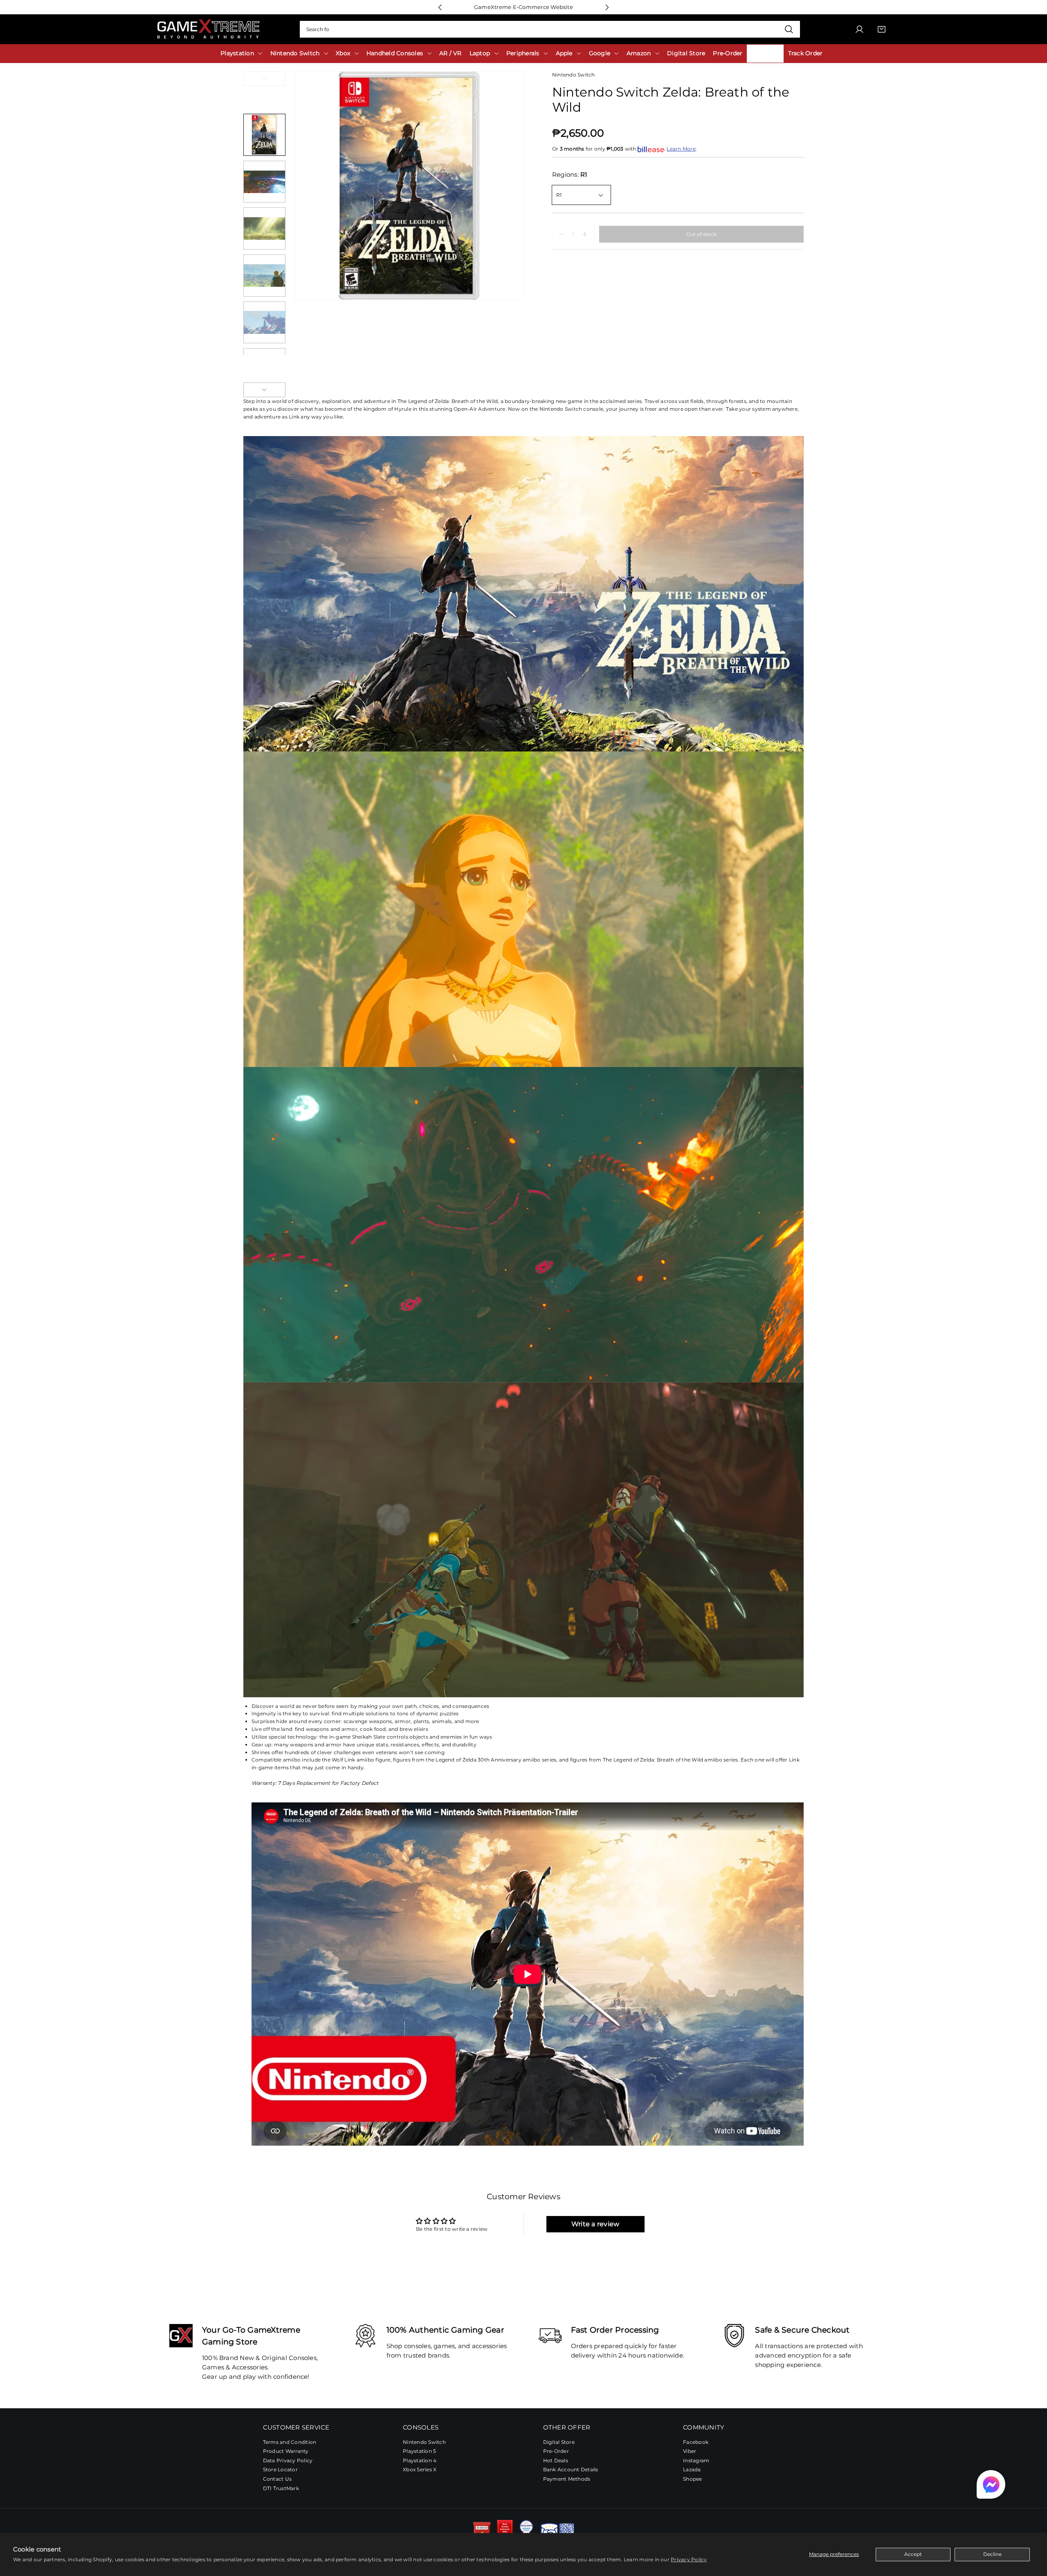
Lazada (692, 2469)
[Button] (440, 7)
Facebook (696, 2442)
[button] (991, 2484)
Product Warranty (286, 2451)
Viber (690, 2451)
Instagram (696, 2460)
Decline (992, 2554)
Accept (913, 2554)
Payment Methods (567, 2479)
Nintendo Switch (424, 2442)
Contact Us (277, 2479)
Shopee (692, 2479)
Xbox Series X (420, 2469)
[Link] (208, 29)
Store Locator (280, 2469)
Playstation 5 (419, 2451)
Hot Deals (556, 2460)
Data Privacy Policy (288, 2460)
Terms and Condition (290, 2442)
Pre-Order (556, 2451)
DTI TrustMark (281, 2488)
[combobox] (550, 29)
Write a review (595, 2224)
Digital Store (559, 2442)
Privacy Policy (689, 2559)
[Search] (789, 29)
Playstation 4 (420, 2460)
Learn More (681, 149)
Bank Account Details (571, 2469)
